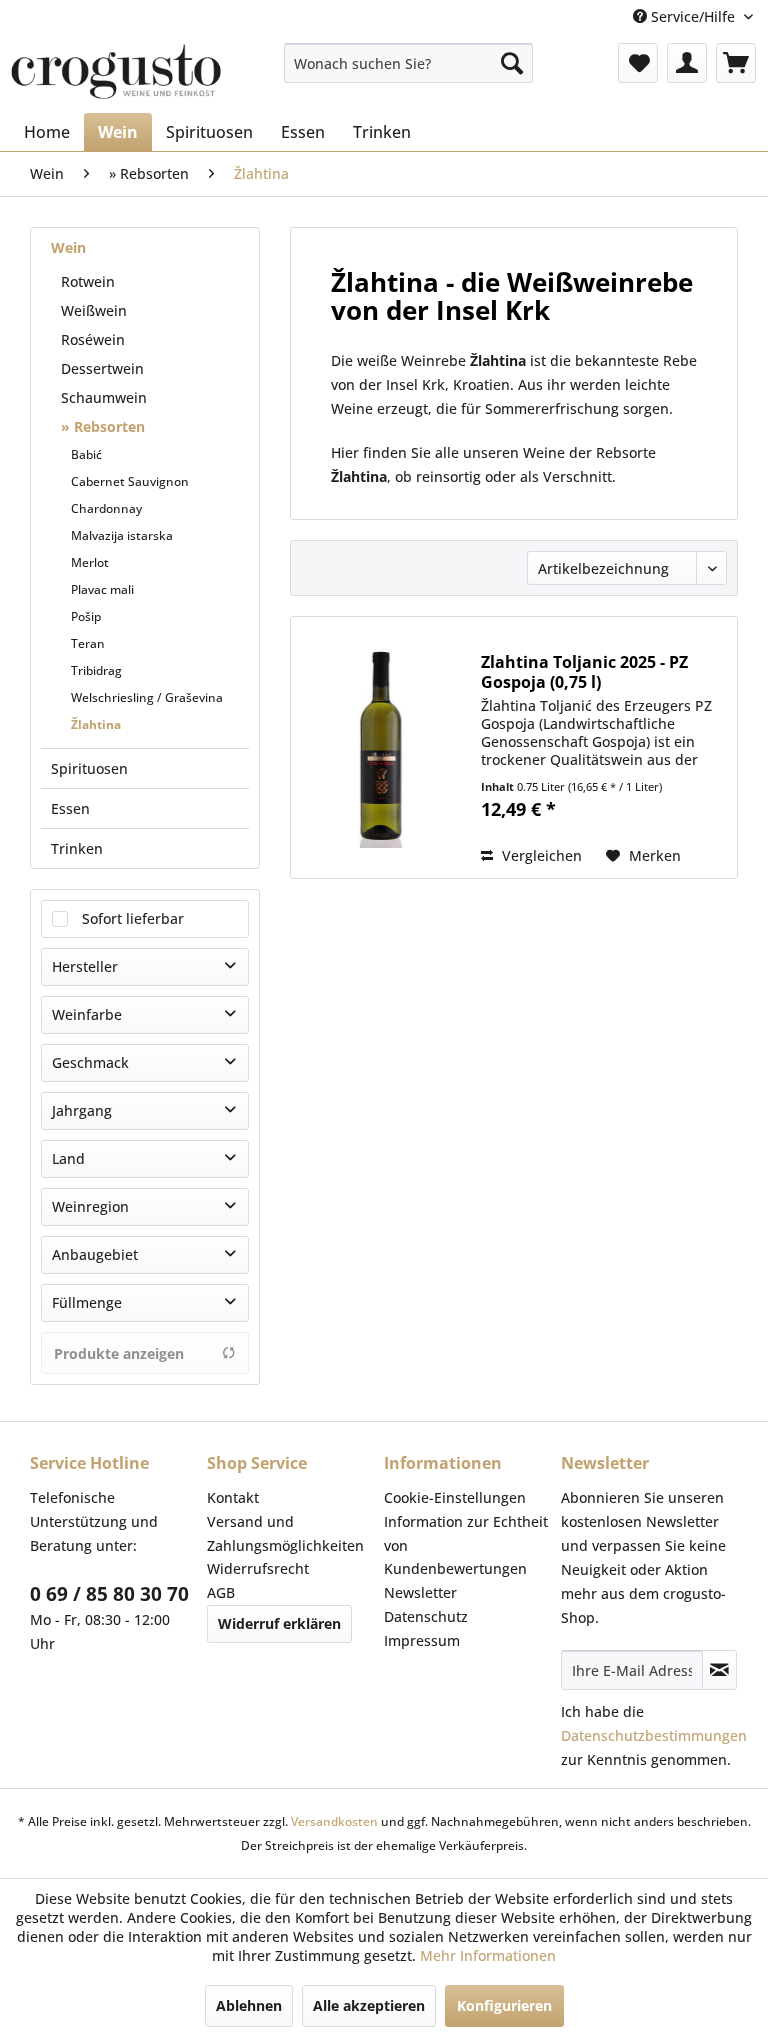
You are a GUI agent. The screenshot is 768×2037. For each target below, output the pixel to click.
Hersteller (85, 966)
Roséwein (93, 339)
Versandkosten (334, 1821)
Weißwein (94, 310)
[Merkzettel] (638, 63)
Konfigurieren (504, 2005)
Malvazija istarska (122, 535)
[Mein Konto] (687, 63)
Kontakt (233, 1497)
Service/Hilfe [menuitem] (693, 16)
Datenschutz (426, 1616)
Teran (88, 643)
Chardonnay (106, 508)
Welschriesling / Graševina (147, 697)
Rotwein (88, 281)
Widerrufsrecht (258, 1568)
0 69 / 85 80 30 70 (109, 1594)
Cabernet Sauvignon (130, 481)
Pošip (86, 616)
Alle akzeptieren (369, 2005)
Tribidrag (96, 670)
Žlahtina (96, 724)
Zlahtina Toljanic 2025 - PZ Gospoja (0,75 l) (584, 672)
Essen (70, 808)
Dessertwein (102, 368)
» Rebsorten (103, 426)
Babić (86, 454)
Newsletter (420, 1592)
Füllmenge (87, 1302)
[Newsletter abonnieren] (719, 1670)
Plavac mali (102, 589)
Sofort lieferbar (133, 918)
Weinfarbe (87, 1014)
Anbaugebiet (95, 1254)
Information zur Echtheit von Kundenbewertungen (466, 1545)
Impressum (422, 1640)
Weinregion (90, 1206)
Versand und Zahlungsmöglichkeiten (285, 1533)
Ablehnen (249, 2005)
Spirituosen (89, 768)
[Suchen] (512, 63)
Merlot (90, 562)
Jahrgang (82, 1110)
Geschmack (90, 1062)
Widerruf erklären (279, 1623)
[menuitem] (409, 63)
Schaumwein (104, 397)
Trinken (77, 848)
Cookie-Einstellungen (455, 1497)
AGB (221, 1592)
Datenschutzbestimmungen (654, 1735)
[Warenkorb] (736, 63)
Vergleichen (540, 855)
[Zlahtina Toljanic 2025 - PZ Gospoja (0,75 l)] (381, 747)
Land (68, 1158)
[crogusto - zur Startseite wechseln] (116, 73)
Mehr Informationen (488, 1955)
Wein (68, 247)
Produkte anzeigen (119, 1353)
